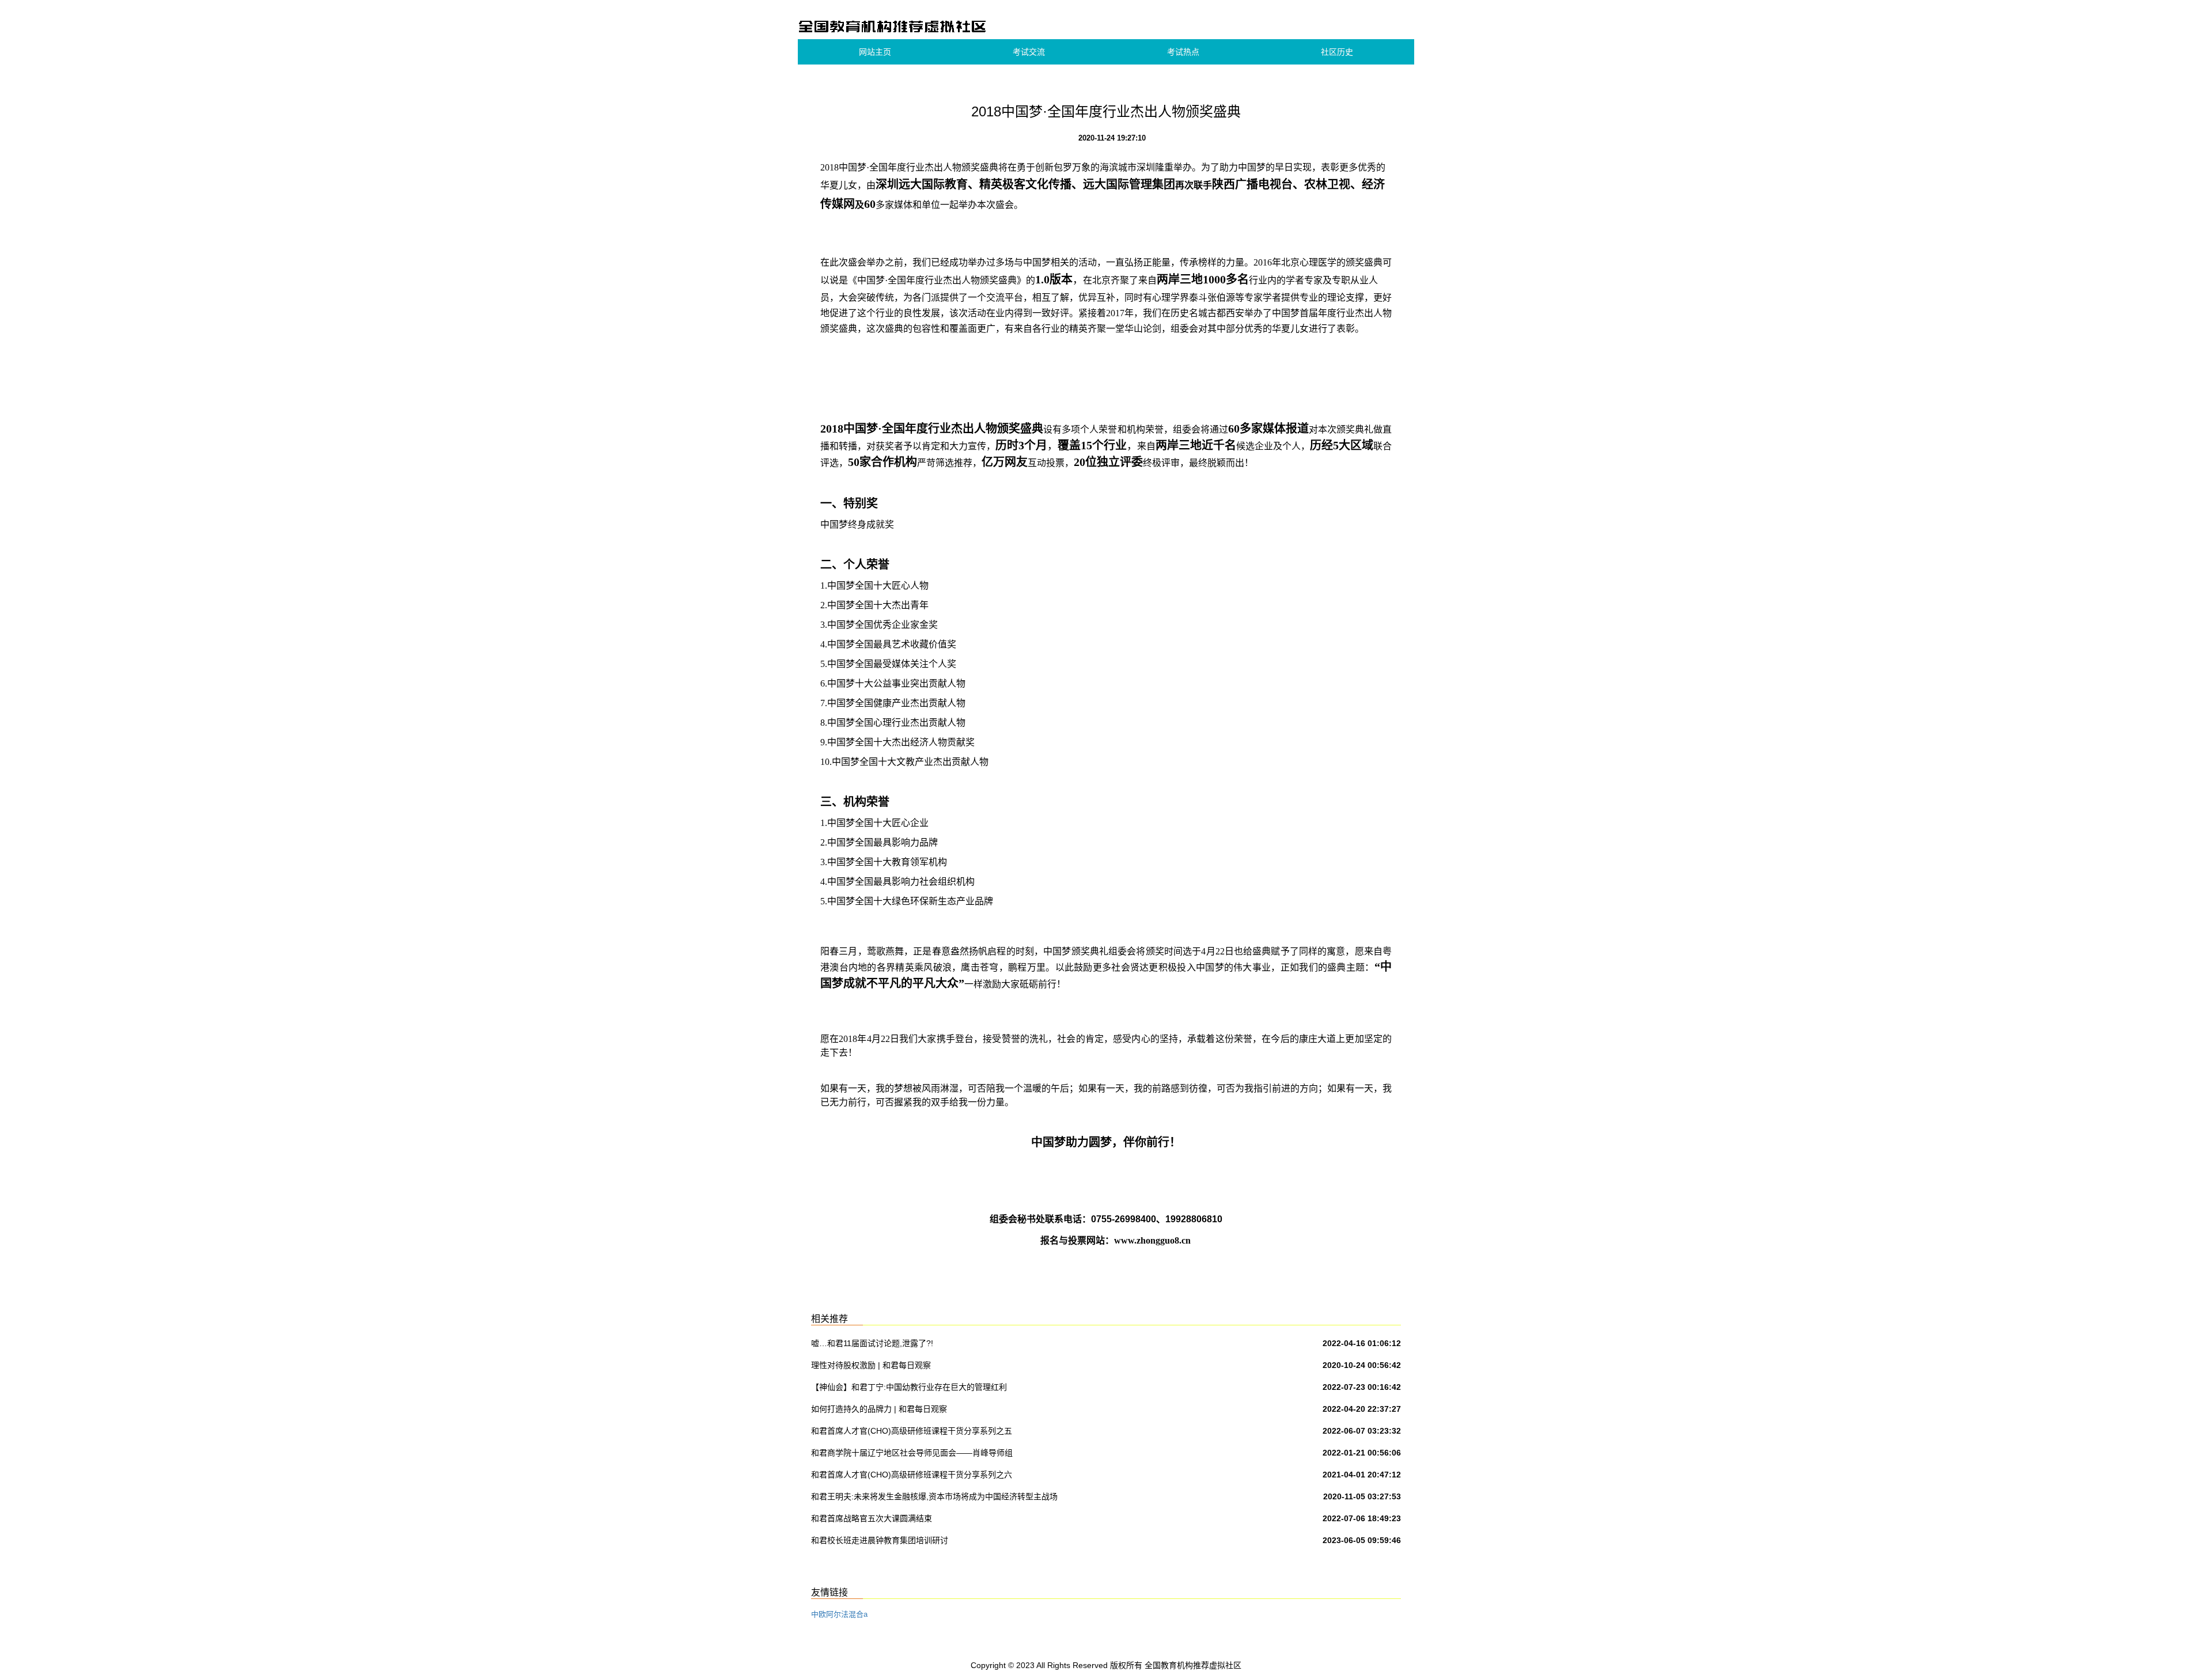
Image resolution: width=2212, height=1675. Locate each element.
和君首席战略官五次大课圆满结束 (872, 1518)
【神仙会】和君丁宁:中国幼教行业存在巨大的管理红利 (909, 1387)
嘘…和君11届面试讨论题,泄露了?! (872, 1343)
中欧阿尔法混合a (839, 1614)
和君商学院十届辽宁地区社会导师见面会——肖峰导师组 (912, 1453)
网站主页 (875, 52)
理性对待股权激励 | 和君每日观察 (871, 1365)
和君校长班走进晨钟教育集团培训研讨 (880, 1540)
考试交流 (1029, 52)
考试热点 (1183, 52)
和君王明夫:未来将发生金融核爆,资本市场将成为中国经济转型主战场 (934, 1496)
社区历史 (1337, 52)
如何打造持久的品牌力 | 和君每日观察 (879, 1409)
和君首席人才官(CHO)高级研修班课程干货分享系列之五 (912, 1431)
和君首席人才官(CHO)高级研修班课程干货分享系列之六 (912, 1475)
